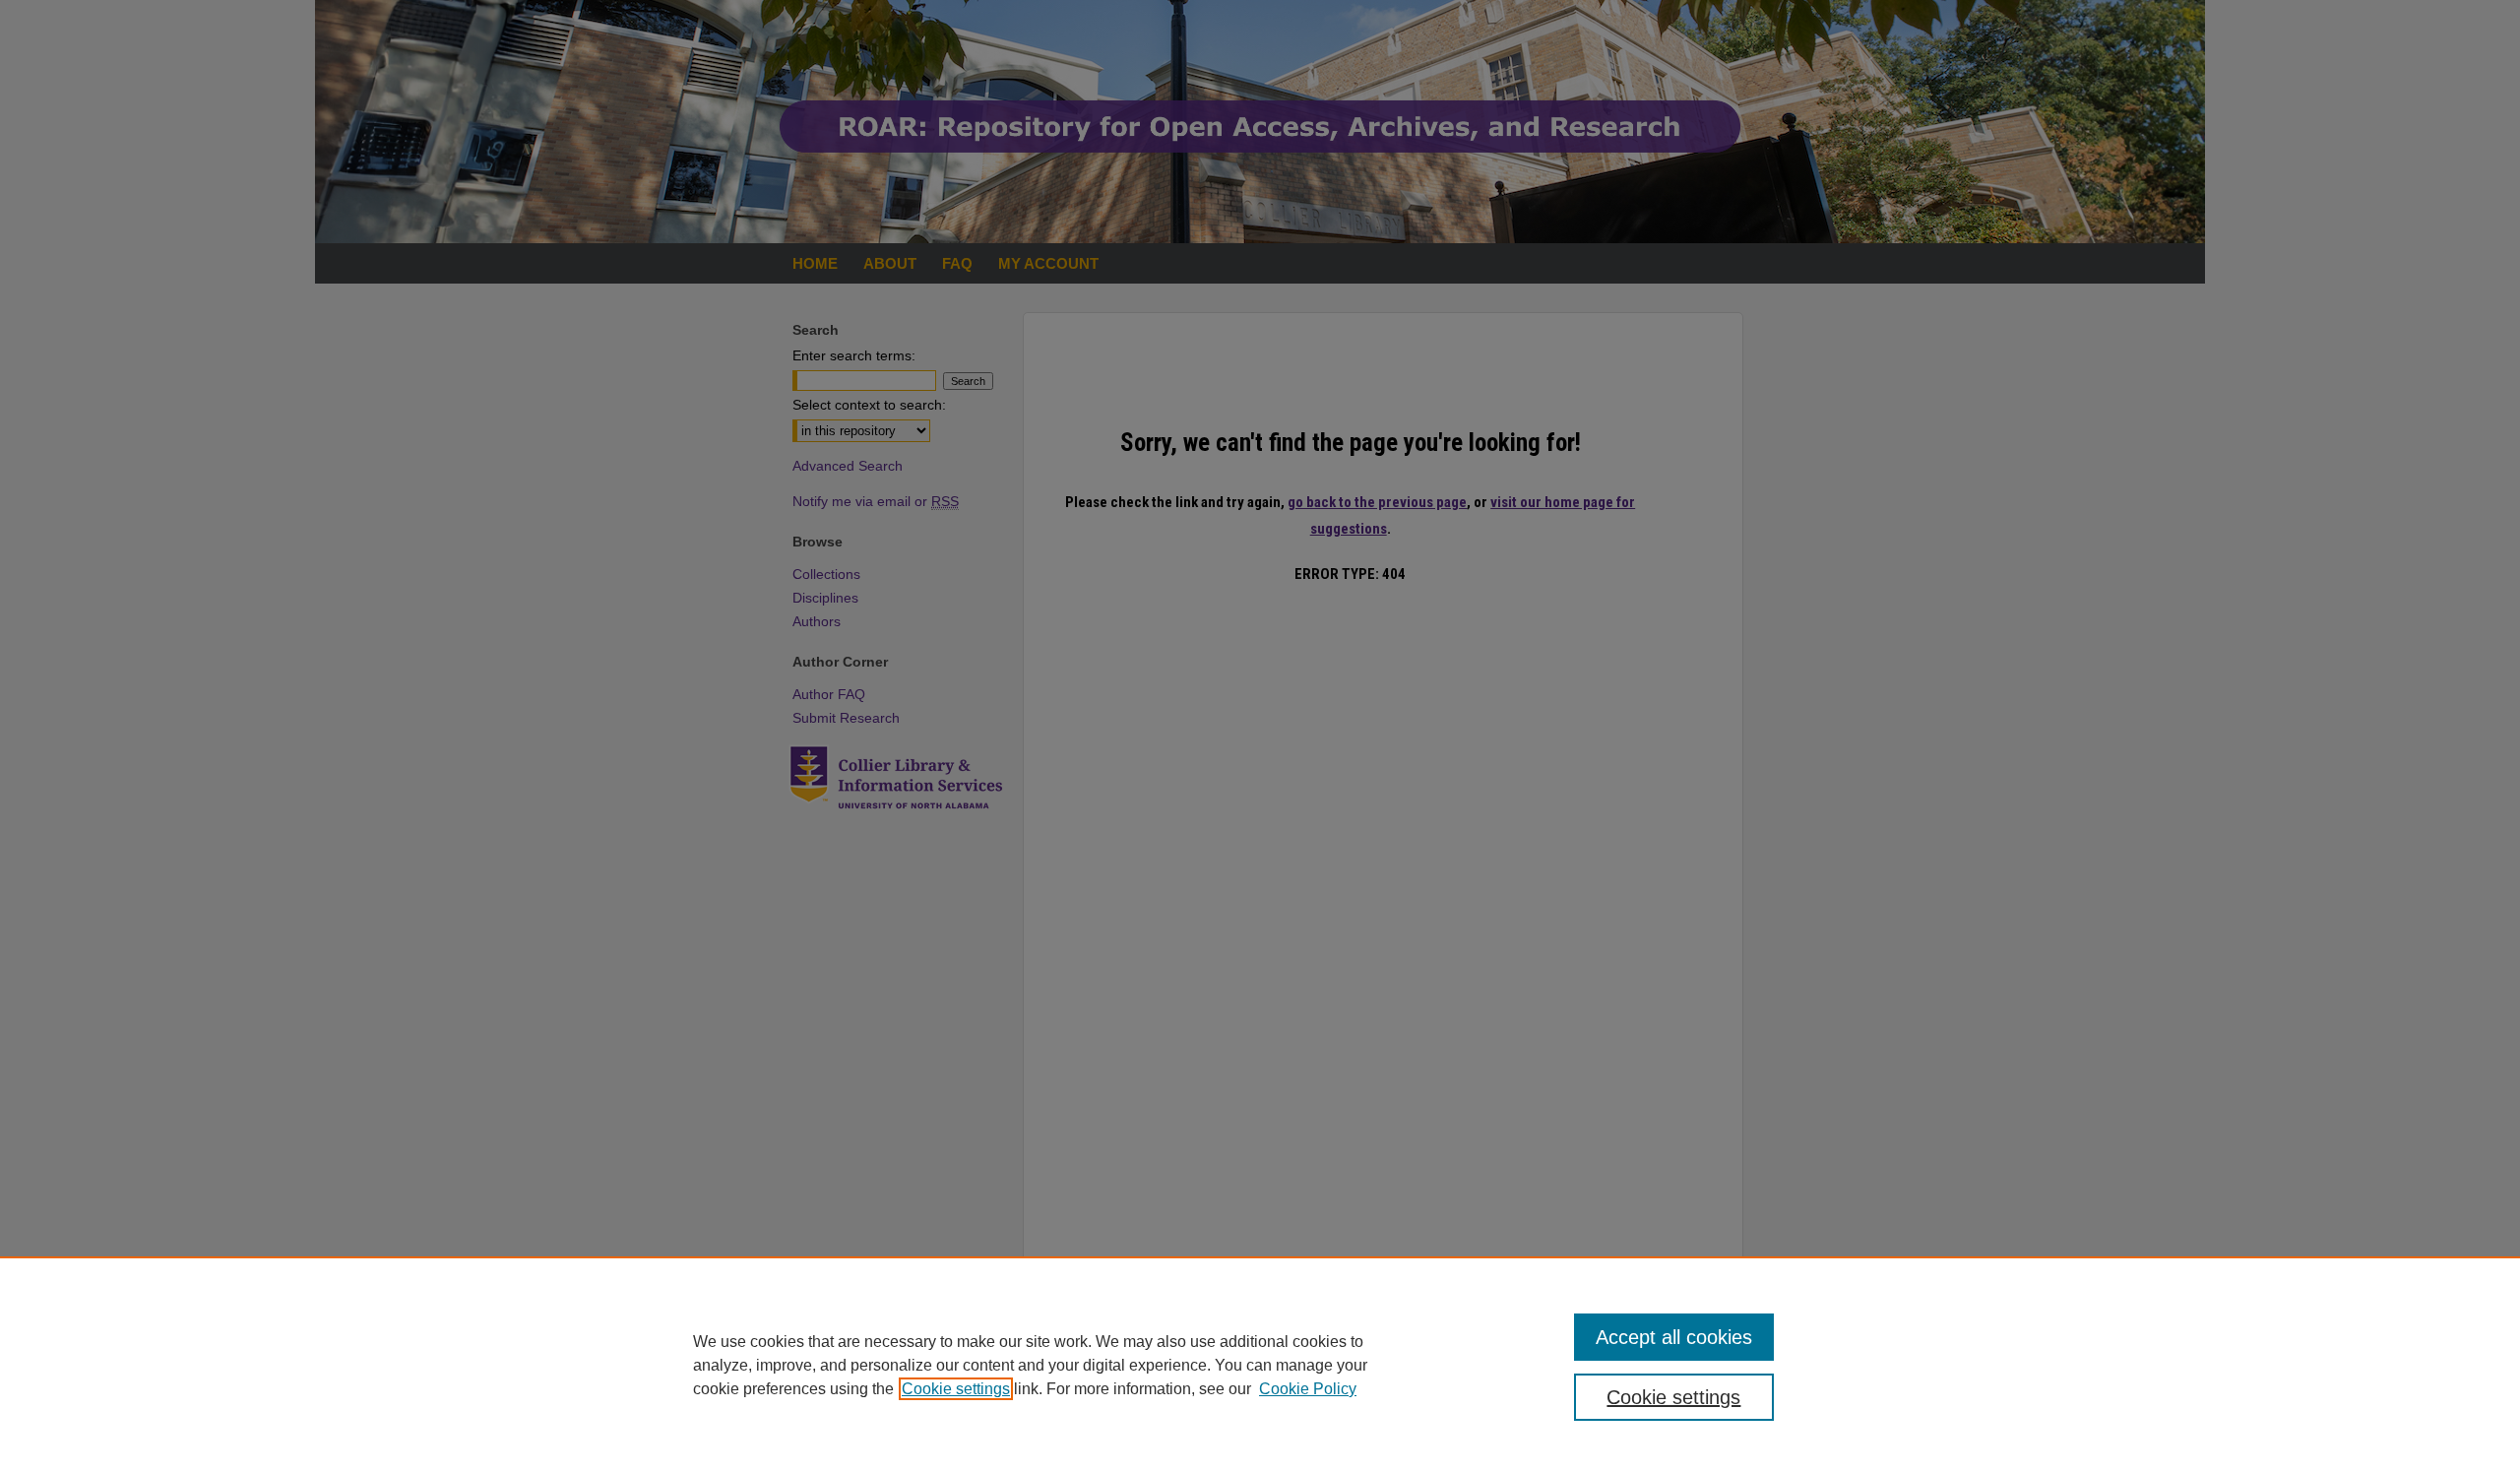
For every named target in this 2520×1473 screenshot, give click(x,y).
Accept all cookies (1674, 1337)
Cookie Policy (1308, 1389)
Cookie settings (956, 1389)
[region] (1260, 1365)
